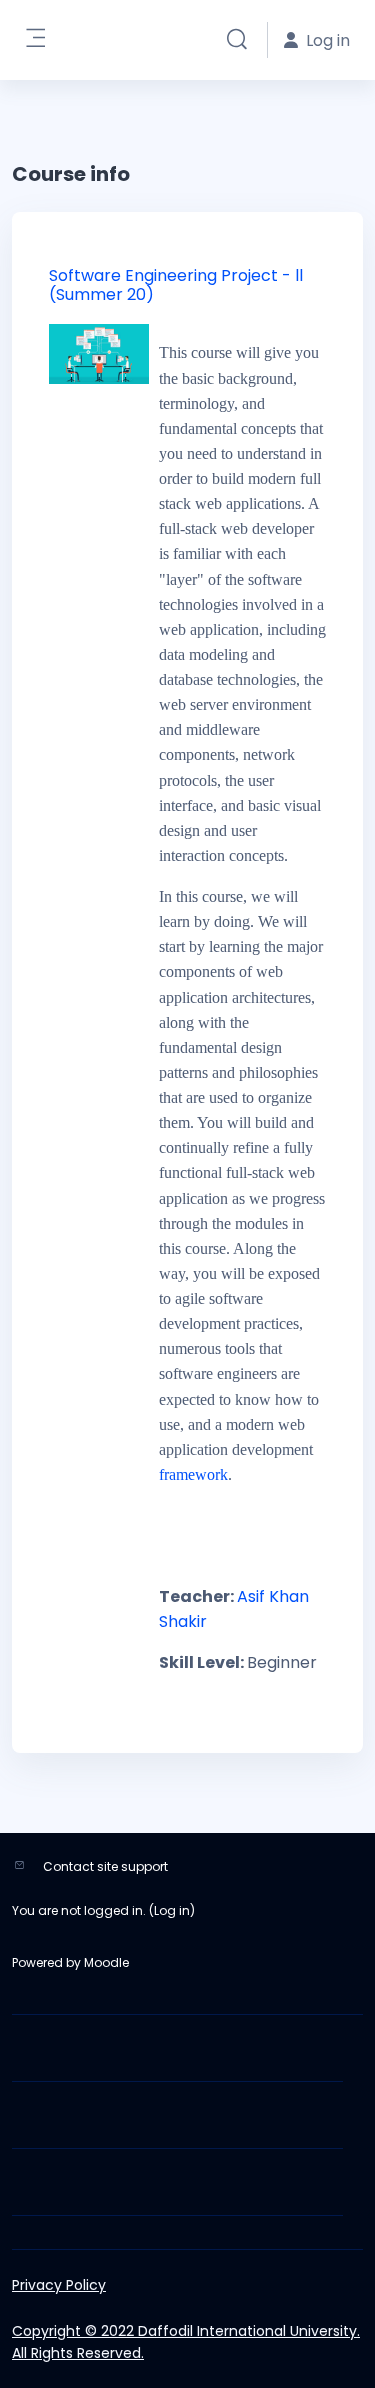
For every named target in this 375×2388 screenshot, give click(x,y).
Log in (172, 1910)
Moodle (106, 1962)
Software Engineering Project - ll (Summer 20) (176, 285)
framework (193, 1474)
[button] (237, 40)
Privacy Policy (59, 2285)
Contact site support (105, 1866)
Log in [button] (328, 40)
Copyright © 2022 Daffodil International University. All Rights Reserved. (186, 2342)
